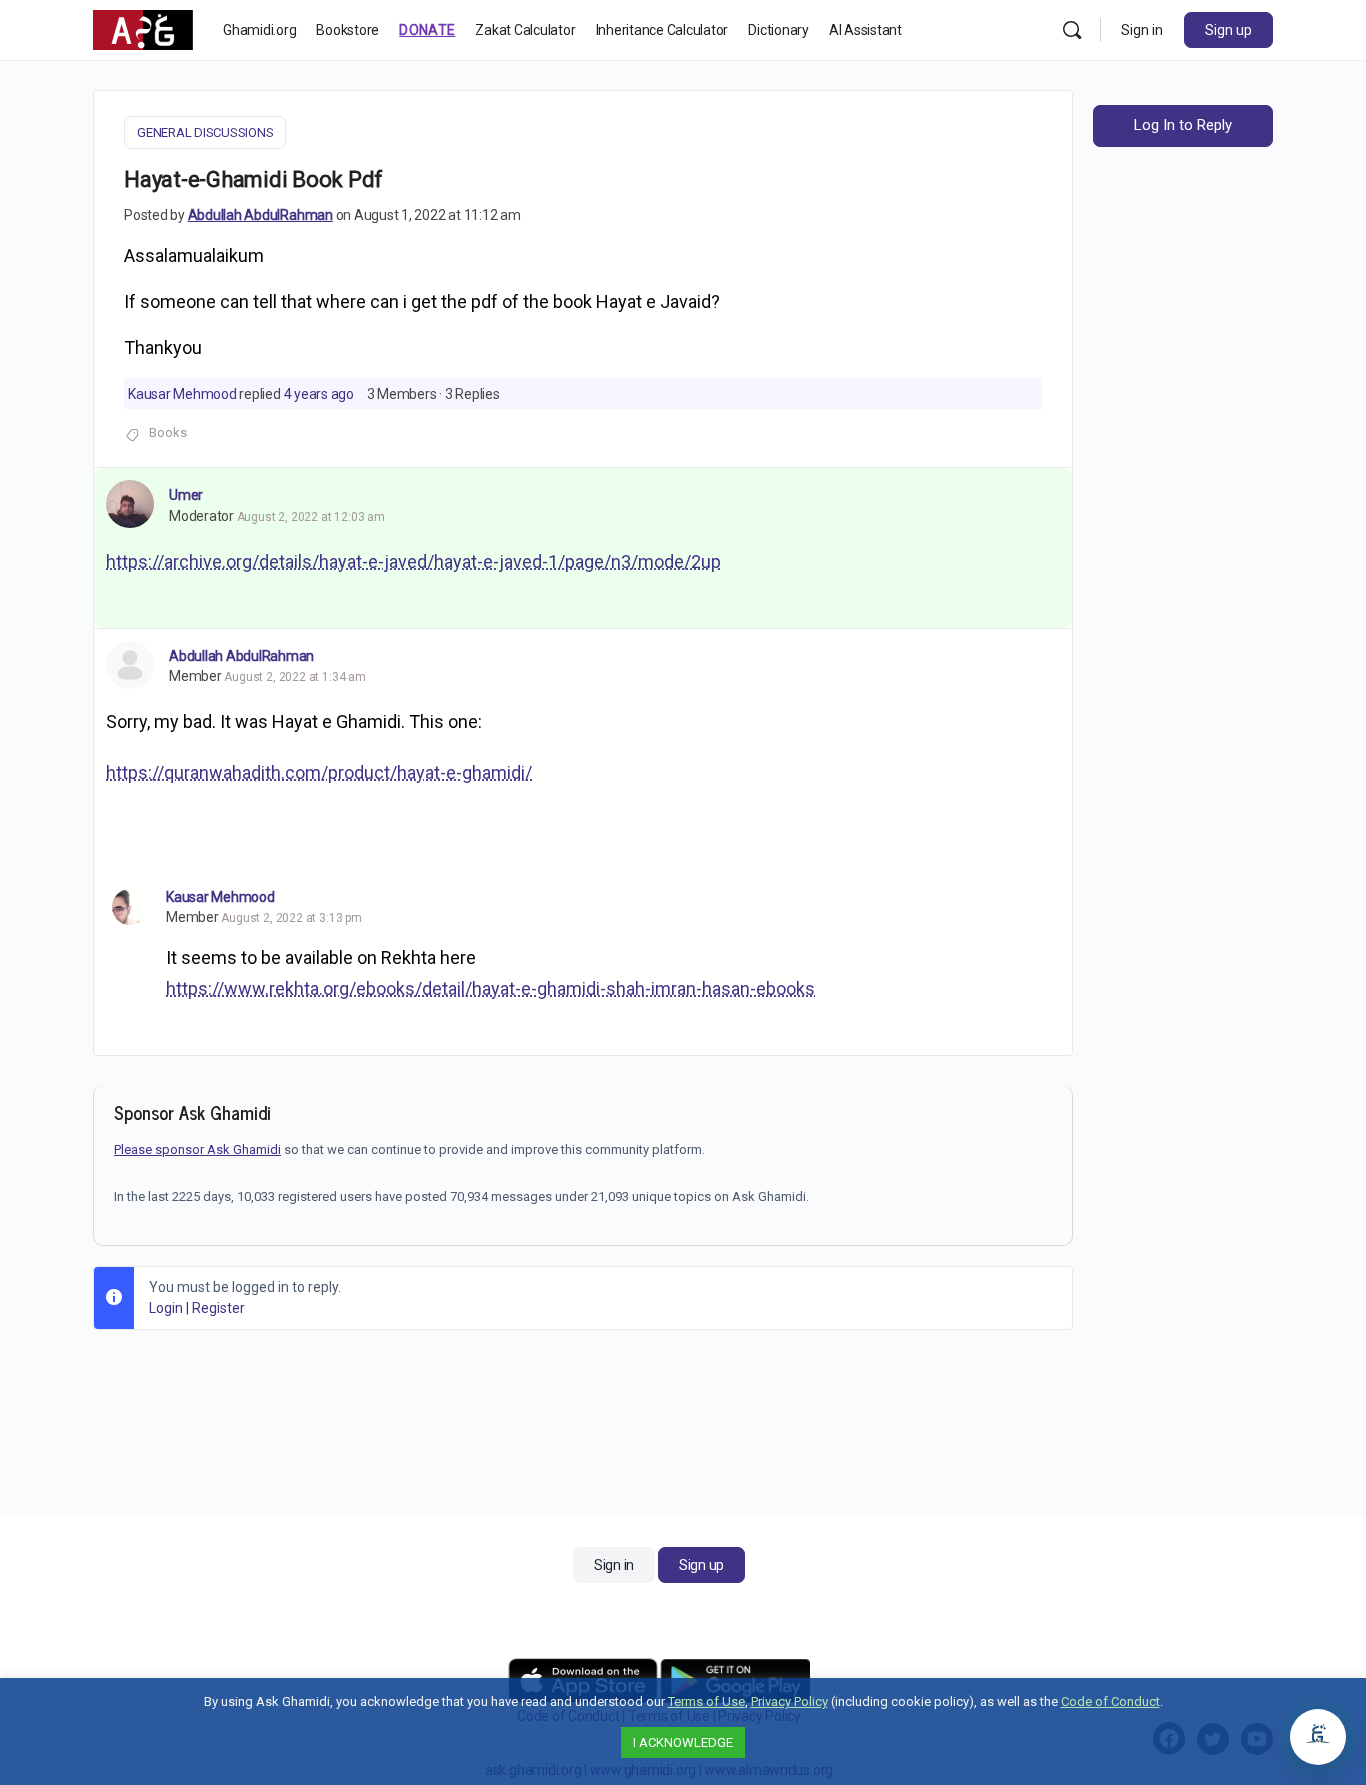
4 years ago (319, 394)
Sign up (1228, 30)
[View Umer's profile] (130, 504)
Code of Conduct (1110, 1701)
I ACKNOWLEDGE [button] (683, 1742)
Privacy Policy (789, 1701)
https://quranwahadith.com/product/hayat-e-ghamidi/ (319, 772)
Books (168, 432)
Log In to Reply (1183, 125)
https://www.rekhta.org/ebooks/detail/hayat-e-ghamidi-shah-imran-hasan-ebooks (490, 988)
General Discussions (205, 132)
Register (218, 1308)
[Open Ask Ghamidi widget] (1318, 1737)
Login (166, 1308)
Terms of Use (706, 1701)
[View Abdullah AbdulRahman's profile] (130, 665)
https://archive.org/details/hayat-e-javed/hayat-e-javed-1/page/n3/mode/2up (413, 561)
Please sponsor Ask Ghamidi (197, 1149)
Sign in (1142, 30)
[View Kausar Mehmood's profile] (130, 907)
